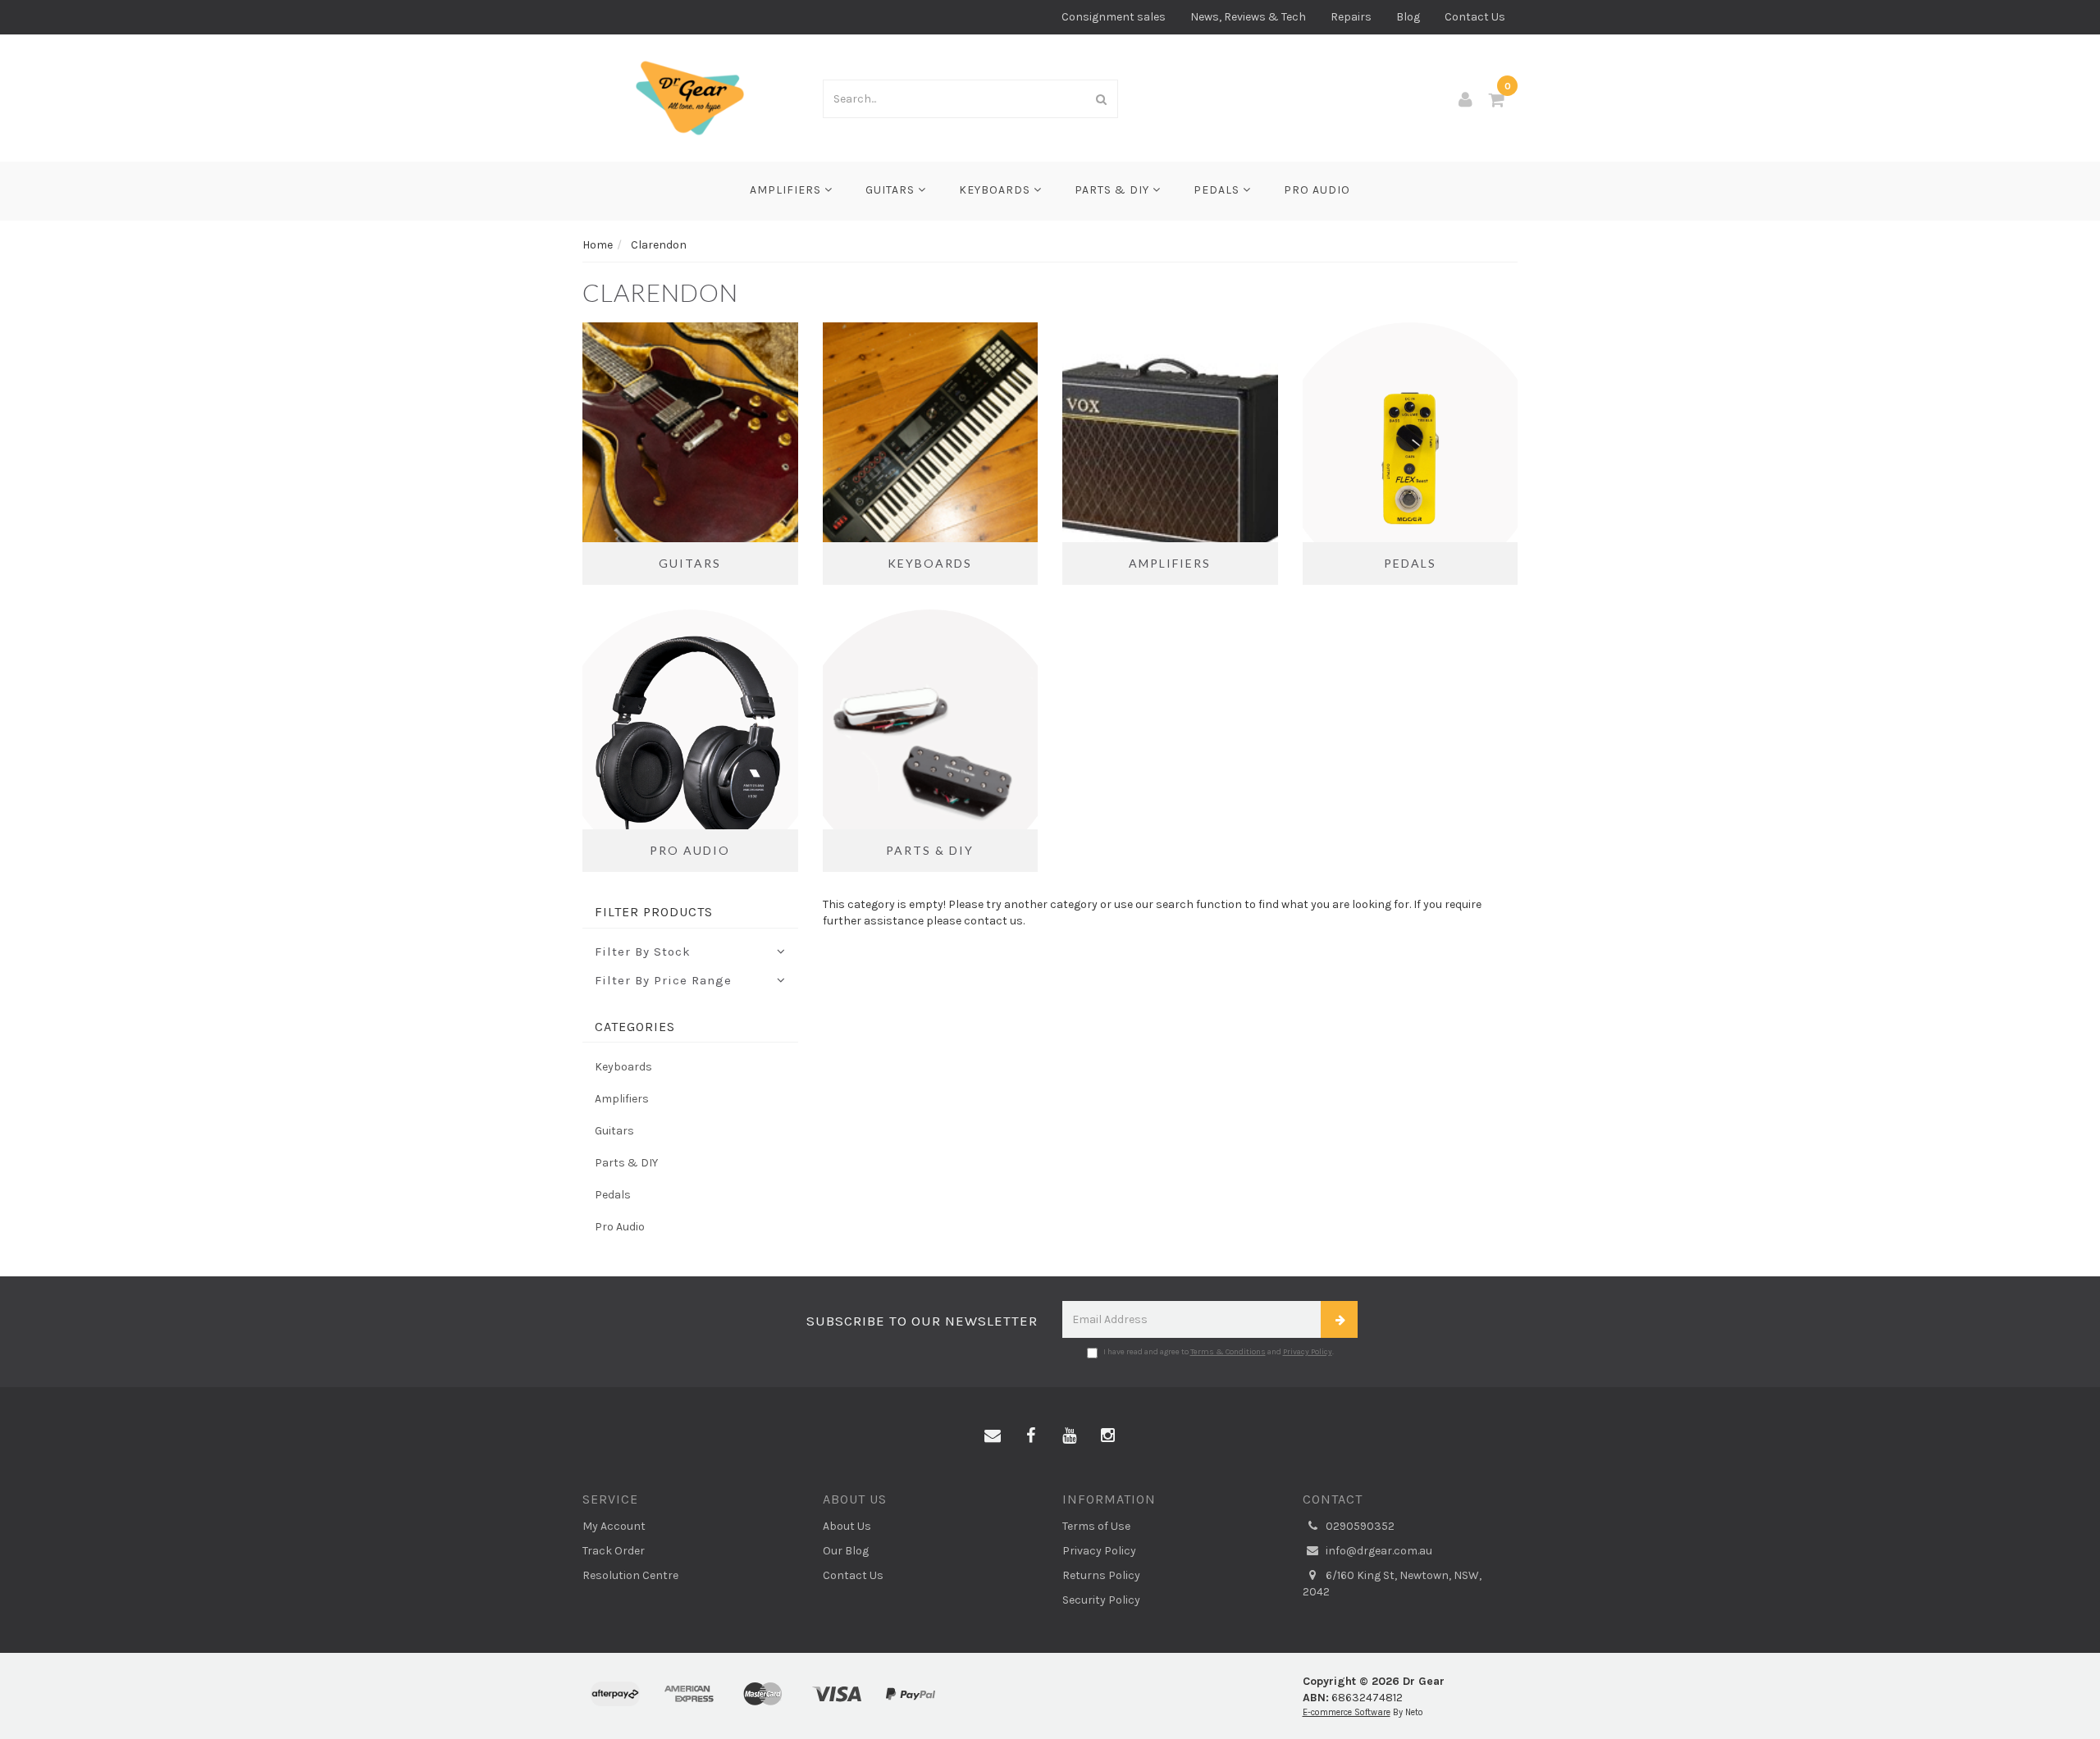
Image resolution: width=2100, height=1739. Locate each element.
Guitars (892, 190)
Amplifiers (787, 190)
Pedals (1218, 190)
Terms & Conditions (1228, 1352)
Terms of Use (1096, 1526)
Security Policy (1101, 1600)
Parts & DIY (1114, 190)
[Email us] (993, 1436)
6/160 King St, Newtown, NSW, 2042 (1392, 1584)
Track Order (614, 1551)
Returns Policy (1101, 1575)
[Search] (1102, 99)
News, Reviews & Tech (1248, 17)
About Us (847, 1526)
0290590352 (1359, 1526)
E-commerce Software (1347, 1712)
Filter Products (654, 912)
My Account (614, 1526)
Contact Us (1475, 17)
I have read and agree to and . (1219, 1352)
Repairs (1351, 17)
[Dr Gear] (690, 97)
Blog (1408, 17)
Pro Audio (1317, 190)
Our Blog (846, 1551)
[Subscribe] (1339, 1319)
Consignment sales (1114, 17)
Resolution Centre (630, 1575)
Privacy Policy (1308, 1352)
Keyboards (996, 190)
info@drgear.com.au (1378, 1551)
